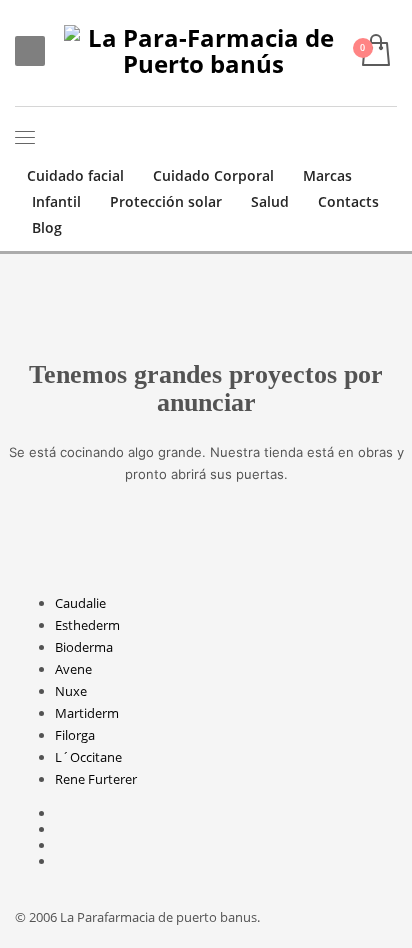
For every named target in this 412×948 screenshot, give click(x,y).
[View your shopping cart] (374, 51)
